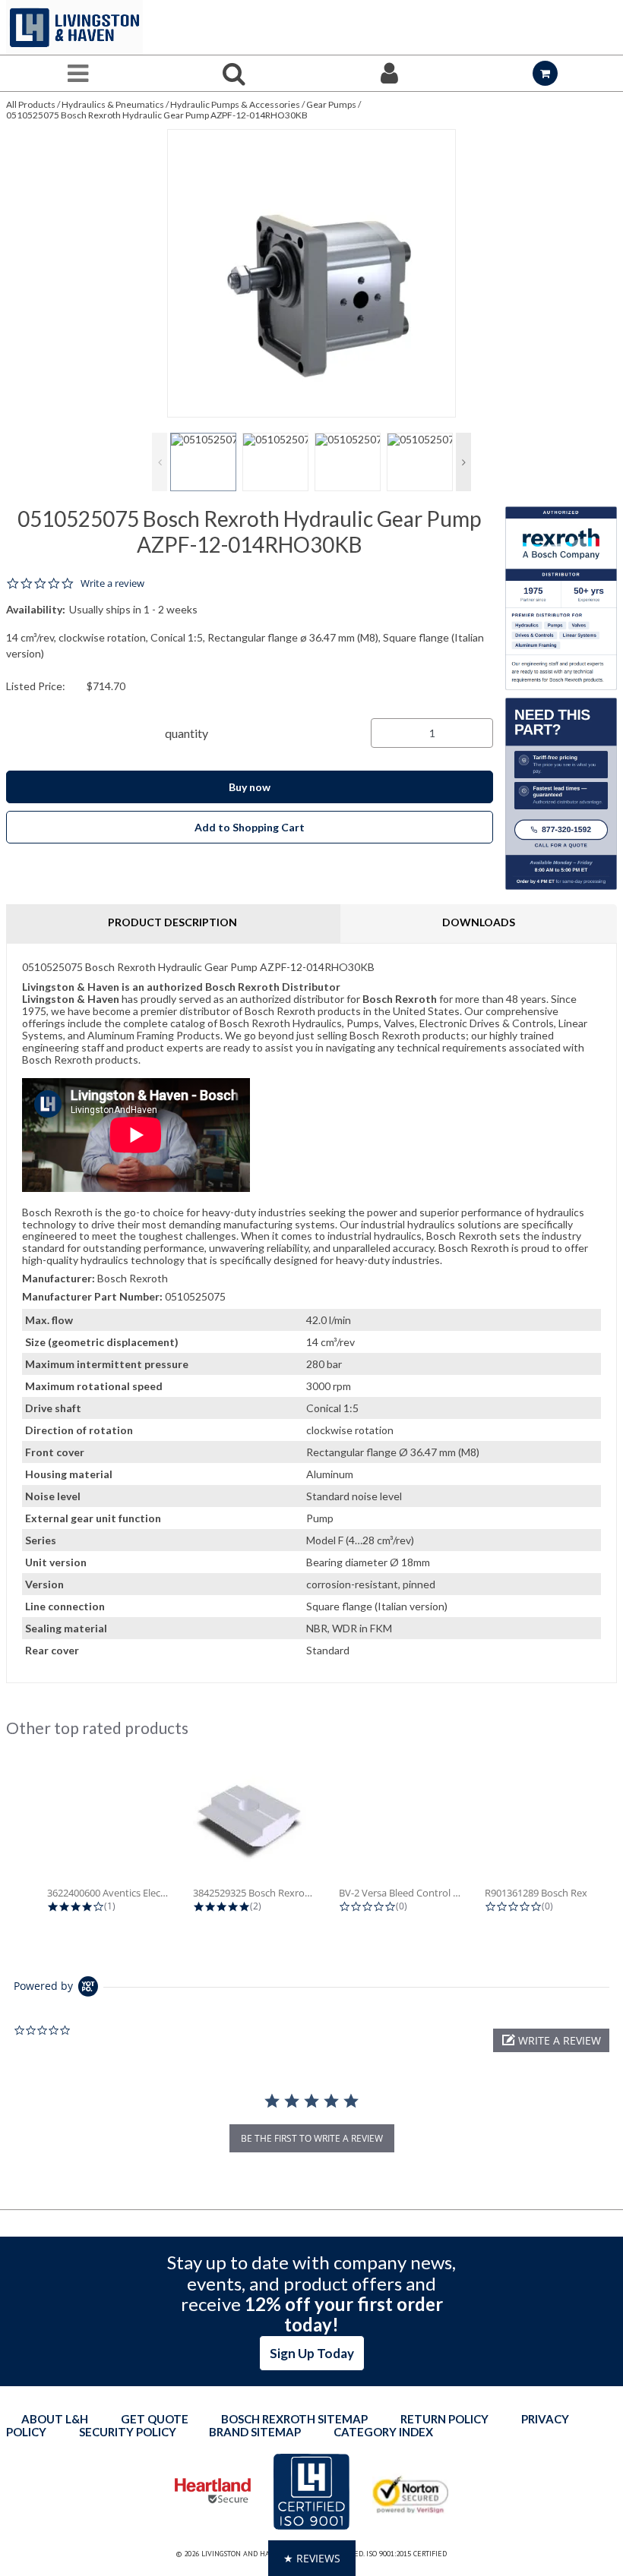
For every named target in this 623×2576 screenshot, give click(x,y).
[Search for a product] (234, 73)
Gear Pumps (331, 104)
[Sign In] (389, 73)
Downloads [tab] (479, 922)
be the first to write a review (312, 2138)
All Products (31, 104)
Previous (160, 462)
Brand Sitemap (255, 2432)
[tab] (311, 1313)
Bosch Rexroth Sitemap (294, 2419)
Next (463, 462)
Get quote (155, 2419)
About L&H (55, 2419)
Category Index (383, 2432)
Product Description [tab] (172, 922)
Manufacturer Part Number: (92, 1296)
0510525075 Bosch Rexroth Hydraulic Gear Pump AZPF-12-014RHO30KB (157, 115)
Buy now (250, 787)
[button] (551, 2040)
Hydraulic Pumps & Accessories (235, 104)
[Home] (74, 27)
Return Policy (444, 2419)
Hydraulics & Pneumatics (113, 104)
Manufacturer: (59, 1278)
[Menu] (78, 73)
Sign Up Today (312, 2353)
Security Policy (128, 2432)
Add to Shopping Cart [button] (250, 827)
